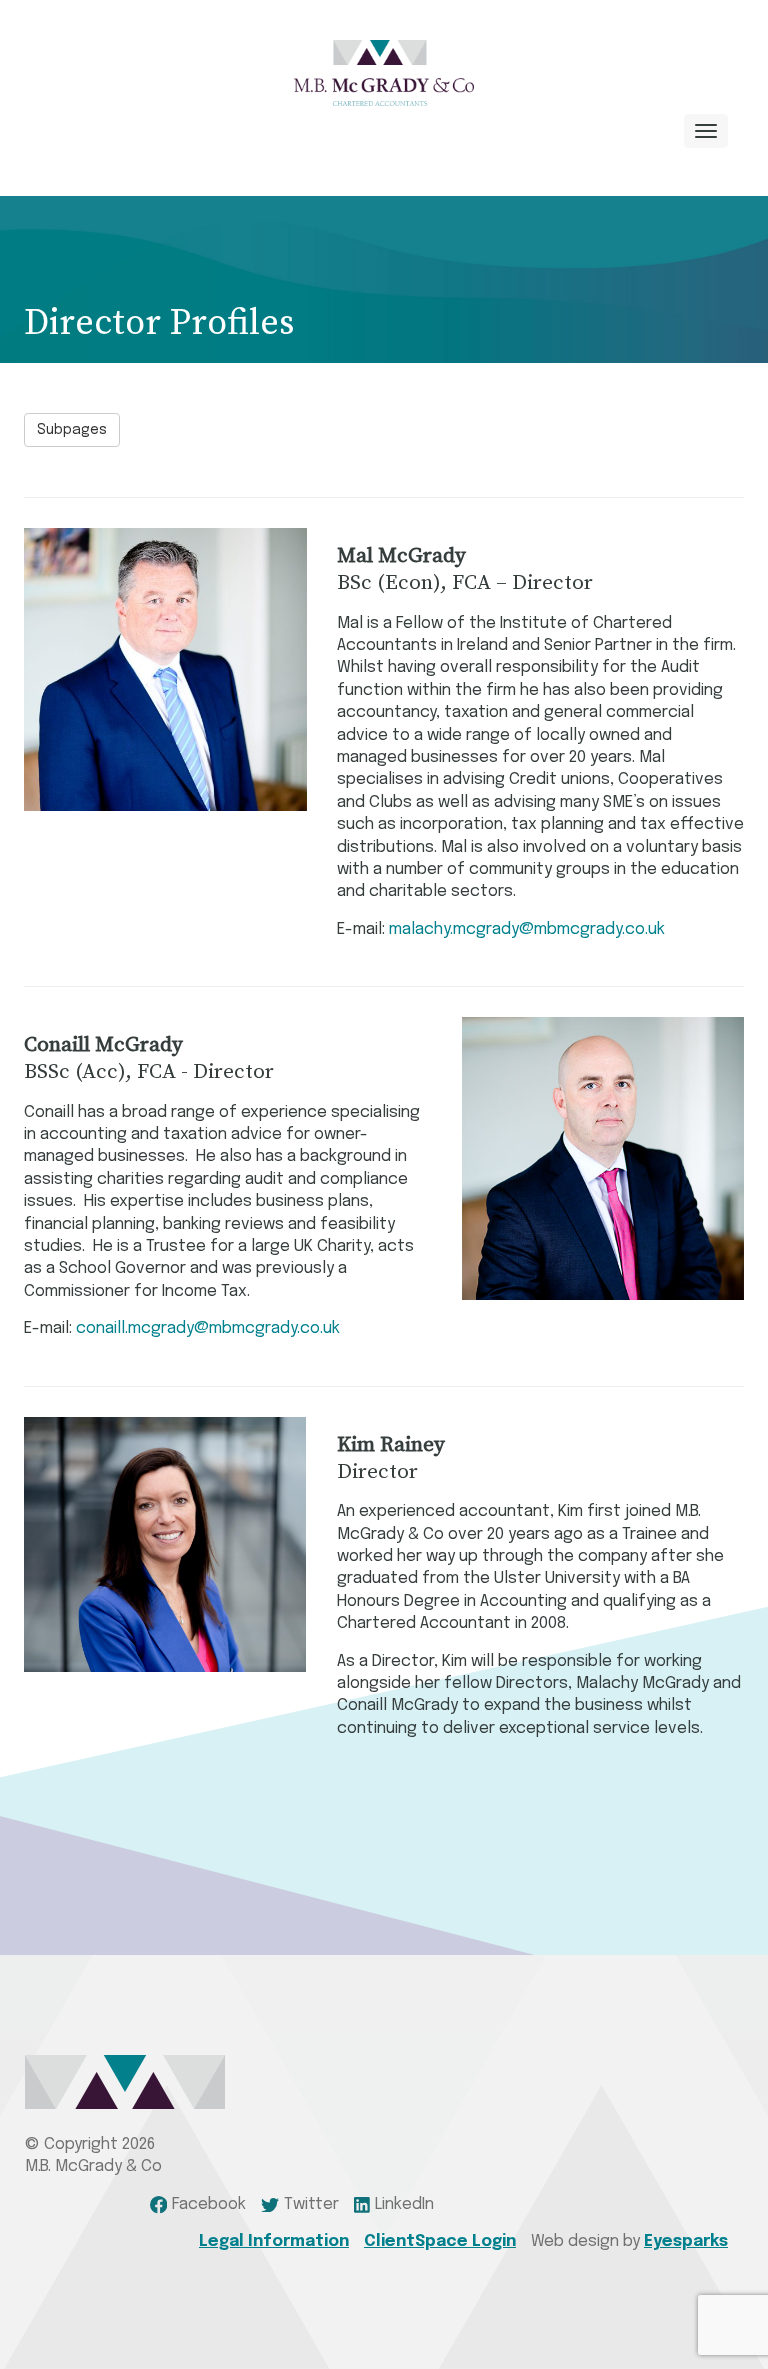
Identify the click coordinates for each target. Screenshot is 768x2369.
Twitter (311, 2204)
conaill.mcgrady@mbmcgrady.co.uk (208, 1328)
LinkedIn (404, 2204)
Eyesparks (686, 2241)
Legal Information (274, 2241)
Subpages (72, 430)
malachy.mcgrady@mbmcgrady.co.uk (527, 929)
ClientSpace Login (440, 2241)
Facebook (209, 2204)
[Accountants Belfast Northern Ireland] (384, 73)
